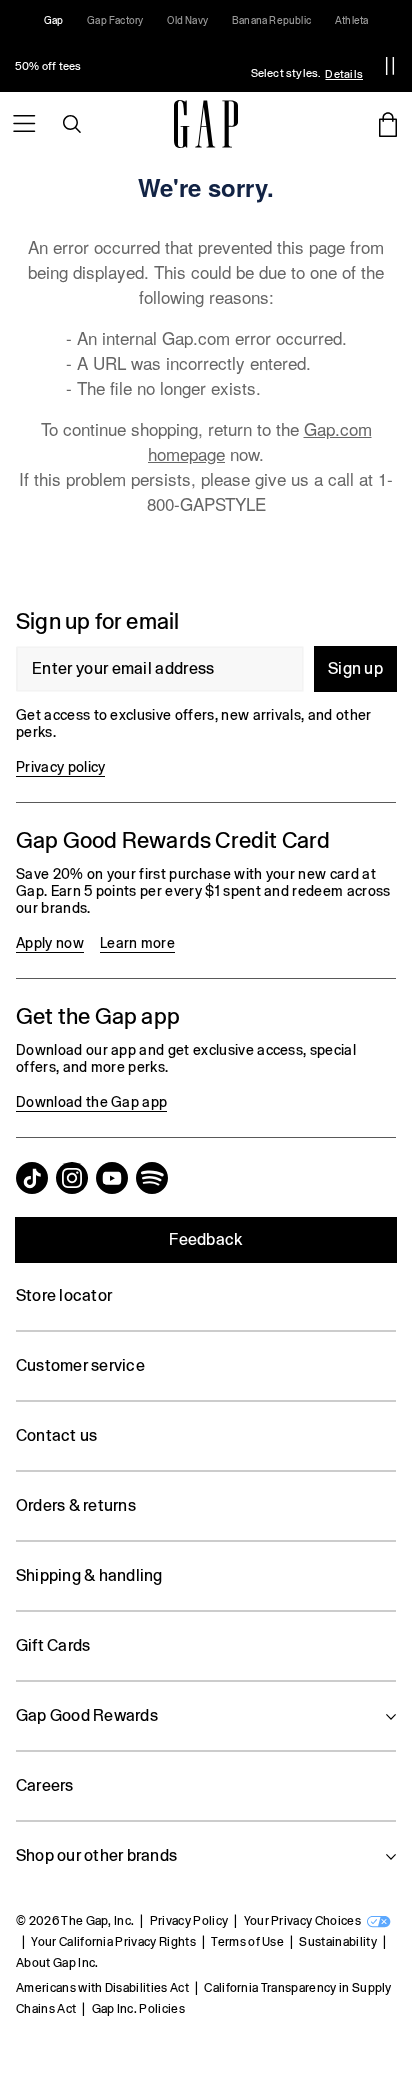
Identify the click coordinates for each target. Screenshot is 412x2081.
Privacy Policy (189, 1921)
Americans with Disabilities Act (102, 1988)
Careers (45, 1785)
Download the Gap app (91, 1102)
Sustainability (337, 1942)
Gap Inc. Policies (138, 2009)
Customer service (80, 1365)
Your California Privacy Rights (113, 1942)
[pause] (390, 66)
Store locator (64, 1295)
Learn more (137, 943)
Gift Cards (53, 1645)
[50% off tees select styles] (184, 66)
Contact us (56, 1435)
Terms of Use (247, 1942)
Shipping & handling (89, 1575)
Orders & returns (76, 1505)
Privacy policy (60, 767)
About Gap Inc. (57, 1963)
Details (344, 74)
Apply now (50, 943)
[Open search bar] (72, 124)
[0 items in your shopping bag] (388, 124)
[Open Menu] (24, 124)
